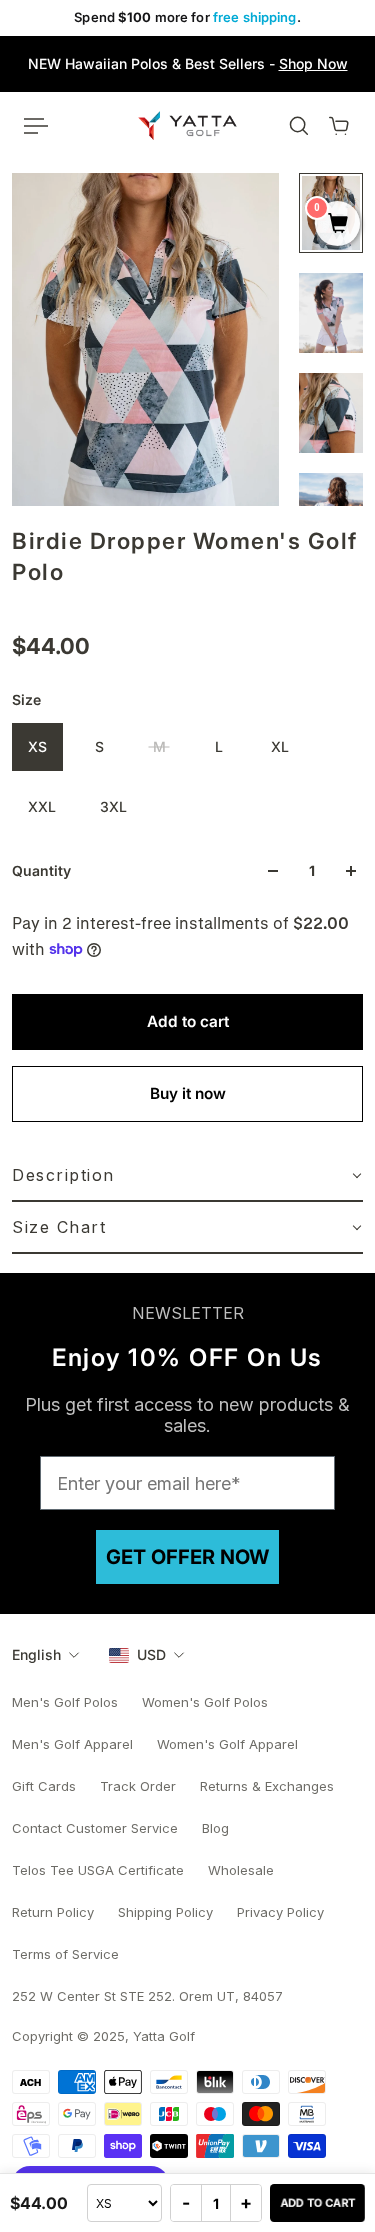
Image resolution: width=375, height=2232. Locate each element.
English (36, 1654)
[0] (337, 225)
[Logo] (187, 125)
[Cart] (339, 126)
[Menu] (36, 126)
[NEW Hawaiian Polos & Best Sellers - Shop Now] (187, 64)
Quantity (41, 870)
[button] (187, 1176)
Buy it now (188, 1093)
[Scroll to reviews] (187, 609)
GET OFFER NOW (187, 1557)
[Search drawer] (299, 126)
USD (151, 1654)
